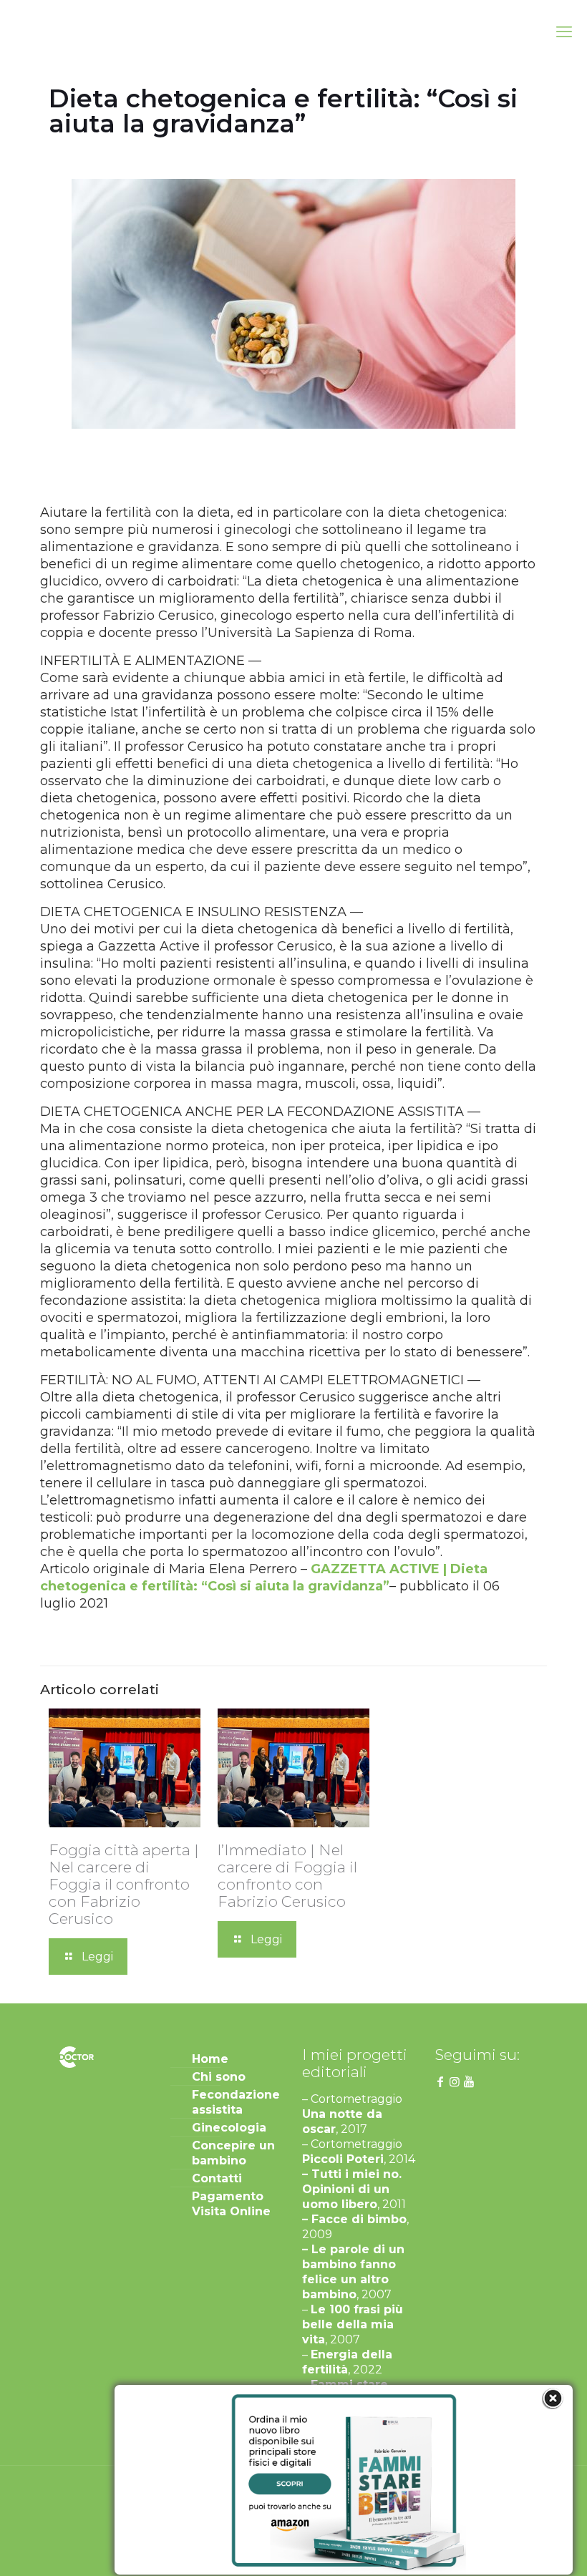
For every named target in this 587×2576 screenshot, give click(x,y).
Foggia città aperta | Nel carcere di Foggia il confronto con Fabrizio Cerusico (124, 1884)
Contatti (217, 2178)
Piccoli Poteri (343, 2159)
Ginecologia (229, 2128)
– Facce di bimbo (354, 2219)
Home (210, 2059)
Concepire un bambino (233, 2153)
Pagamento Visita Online (231, 2204)
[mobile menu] (564, 32)
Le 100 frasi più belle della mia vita (353, 2324)
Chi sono (219, 2077)
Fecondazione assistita (235, 2102)
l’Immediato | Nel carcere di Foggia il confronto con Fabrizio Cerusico (287, 1876)
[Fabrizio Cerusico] (58, 32)
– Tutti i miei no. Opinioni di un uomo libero (352, 2189)
